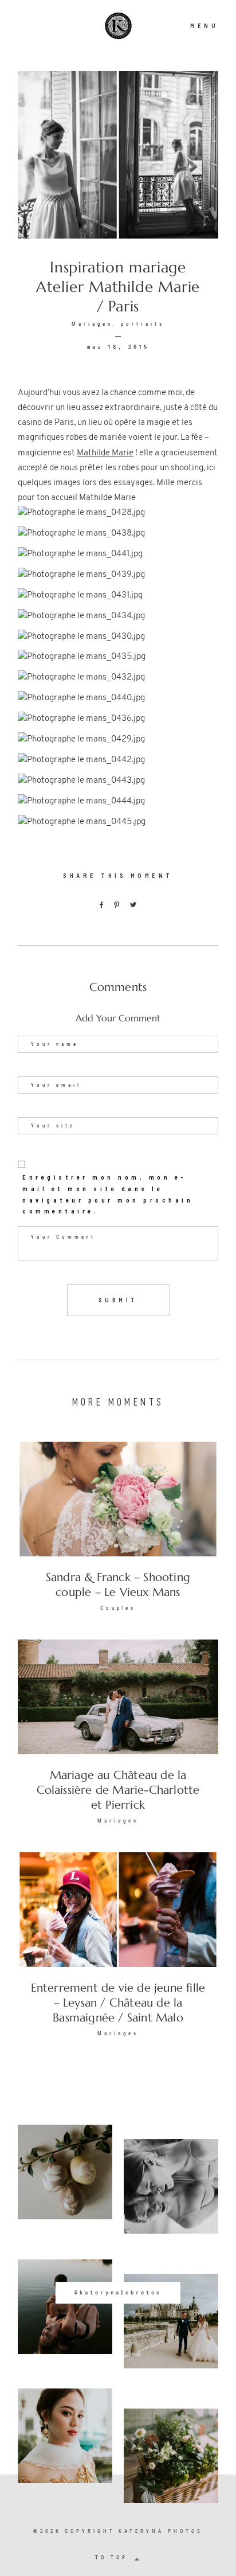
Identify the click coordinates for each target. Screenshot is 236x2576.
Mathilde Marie (105, 453)
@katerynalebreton (118, 2292)
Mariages (92, 324)
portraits (143, 324)
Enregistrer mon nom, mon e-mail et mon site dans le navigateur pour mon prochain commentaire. (108, 1194)
